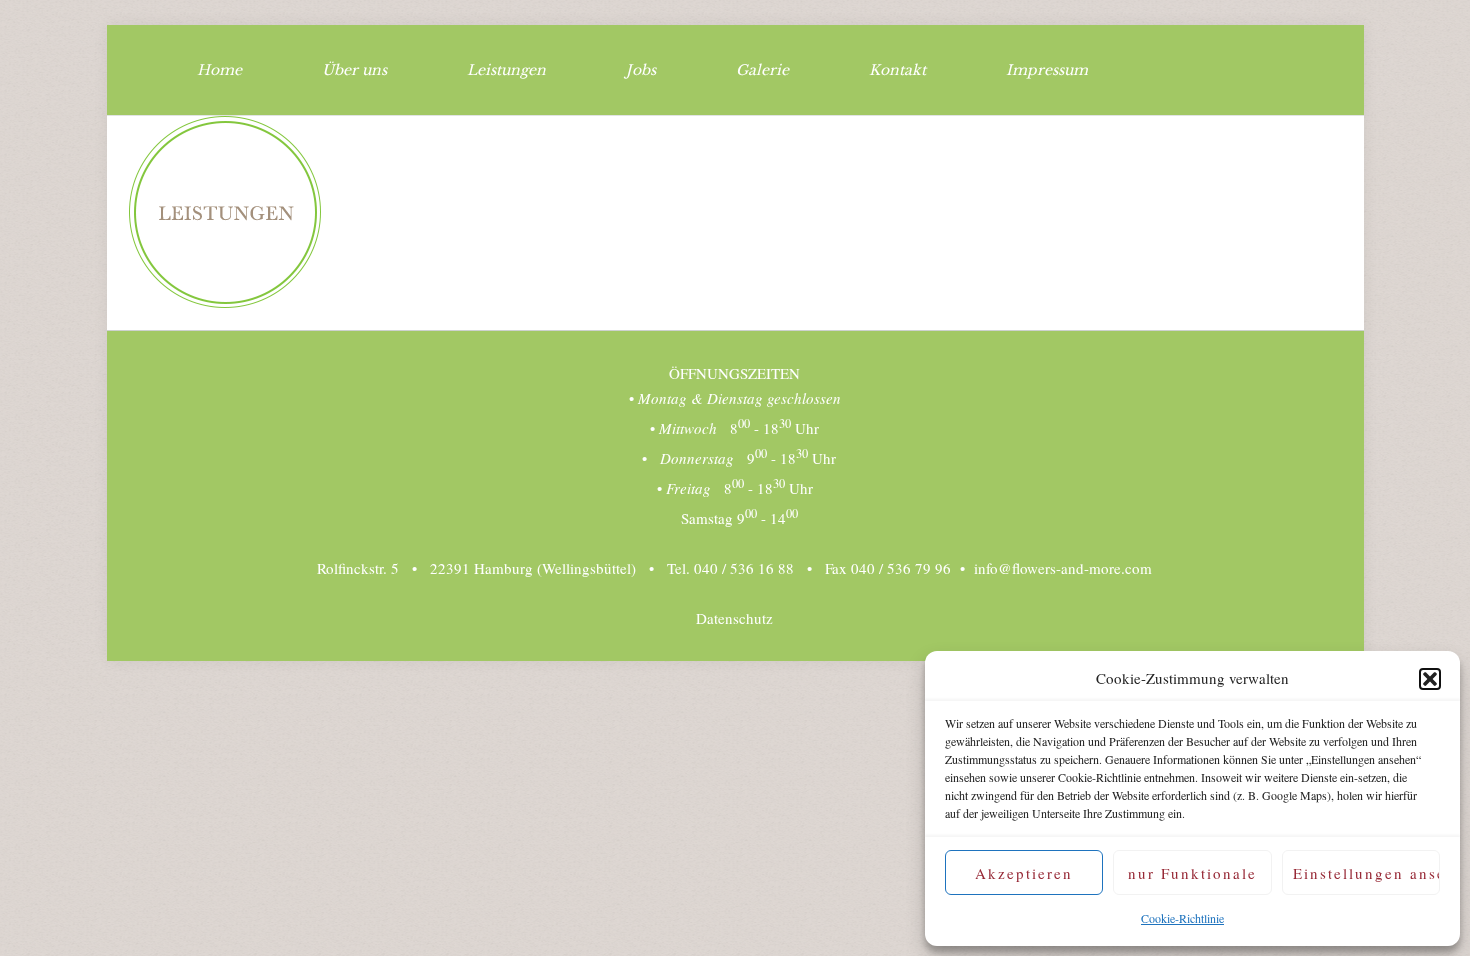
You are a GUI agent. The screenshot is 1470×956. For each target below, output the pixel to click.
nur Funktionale (1192, 873)
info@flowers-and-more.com (1063, 568)
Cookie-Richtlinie (1182, 918)
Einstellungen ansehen (1366, 873)
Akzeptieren (1024, 873)
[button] (1430, 679)
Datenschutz (734, 618)
